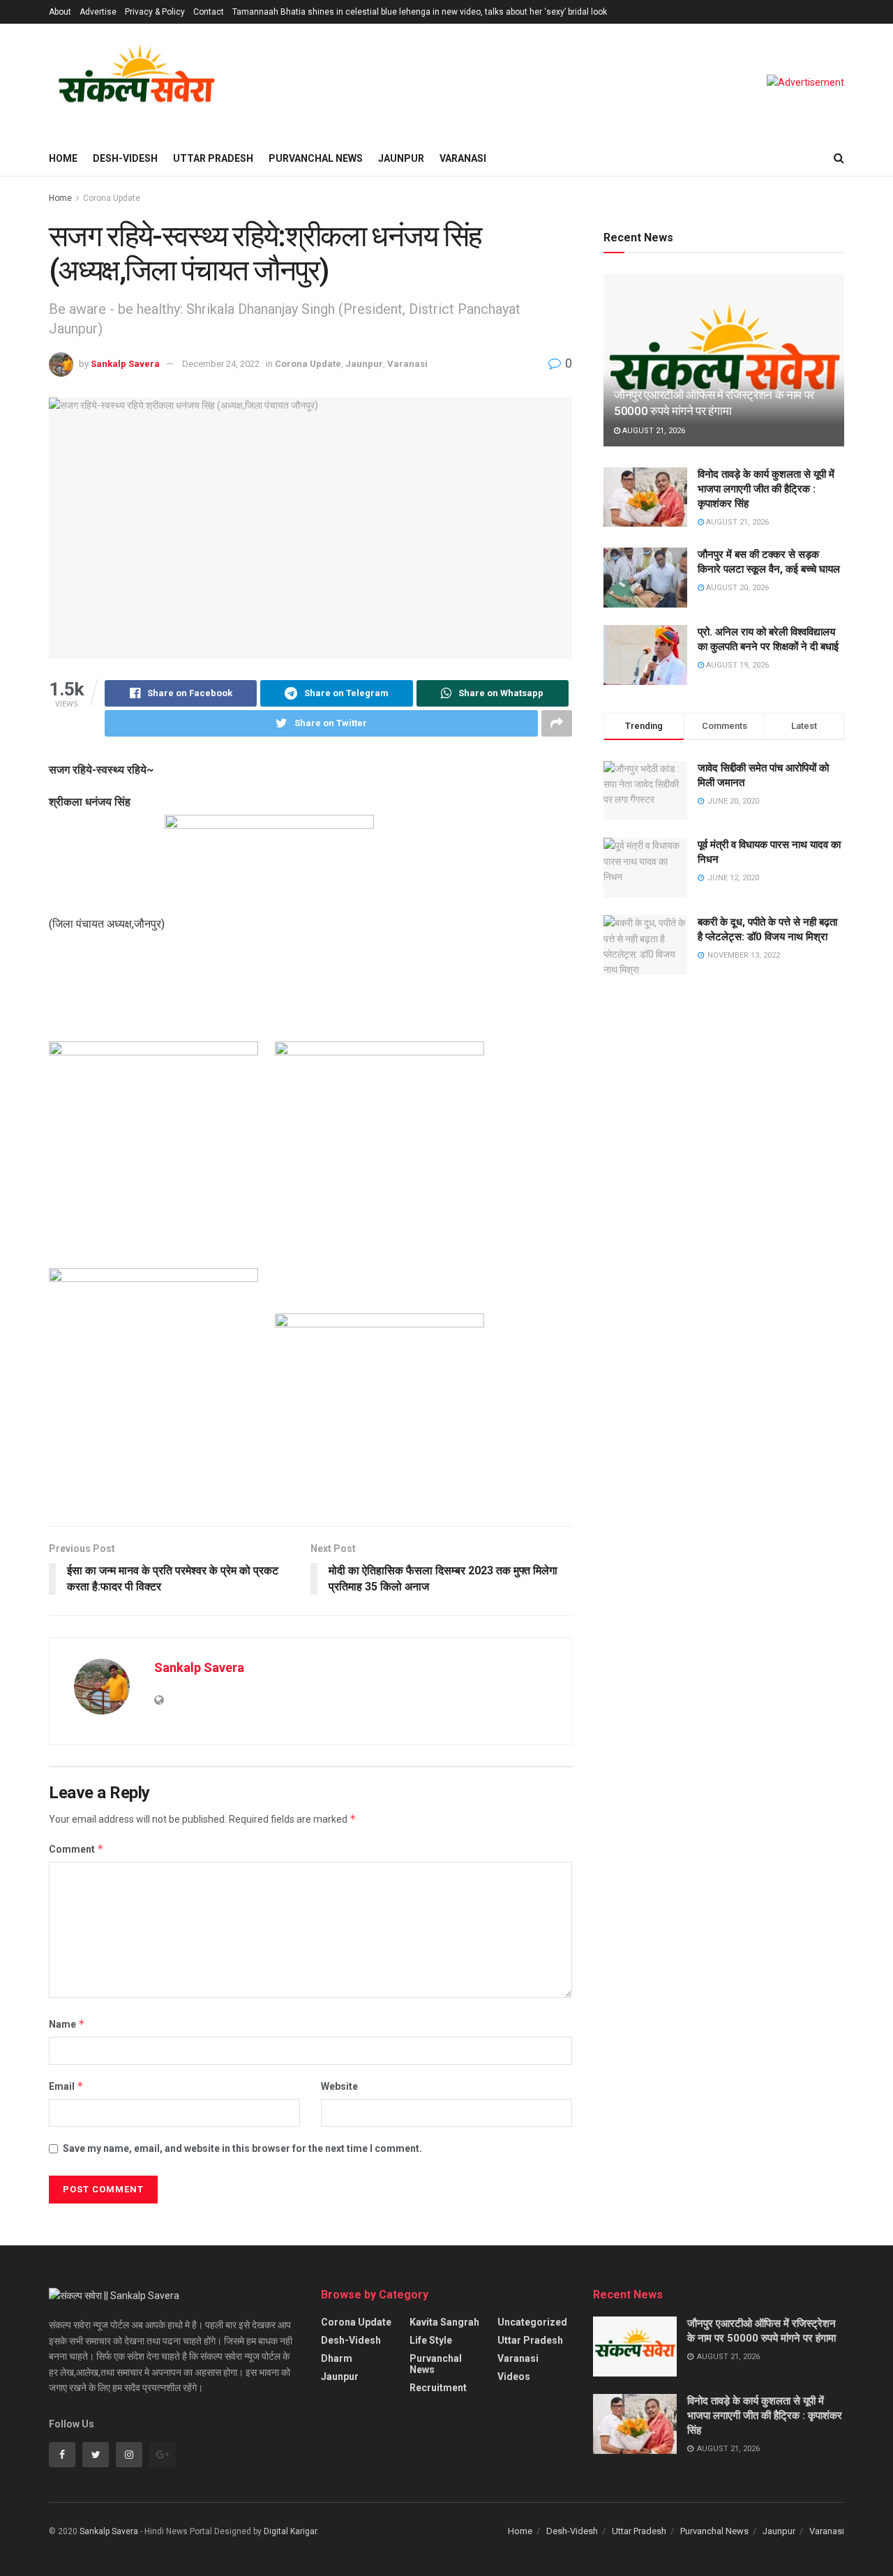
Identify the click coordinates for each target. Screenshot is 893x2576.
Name (67, 2024)
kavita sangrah (444, 2322)
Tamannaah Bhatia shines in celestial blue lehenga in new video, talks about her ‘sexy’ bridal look (420, 12)
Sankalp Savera (125, 364)
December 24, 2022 (221, 364)
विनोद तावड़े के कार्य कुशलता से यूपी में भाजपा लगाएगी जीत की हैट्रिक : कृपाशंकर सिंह (766, 489)
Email (66, 2086)
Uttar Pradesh (213, 158)
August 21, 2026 (653, 431)
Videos (514, 2377)
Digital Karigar (290, 2531)
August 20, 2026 (736, 588)
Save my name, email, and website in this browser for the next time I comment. (242, 2148)
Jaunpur (401, 158)
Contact (209, 12)
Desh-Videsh (125, 158)
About (60, 12)
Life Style (431, 2340)
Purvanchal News (316, 158)
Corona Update (112, 198)
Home (63, 158)
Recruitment (438, 2388)
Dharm (337, 2358)
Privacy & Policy (155, 12)
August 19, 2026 (736, 665)
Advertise (98, 12)
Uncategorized (532, 2322)
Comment (76, 1849)
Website (339, 2086)
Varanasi (463, 158)
